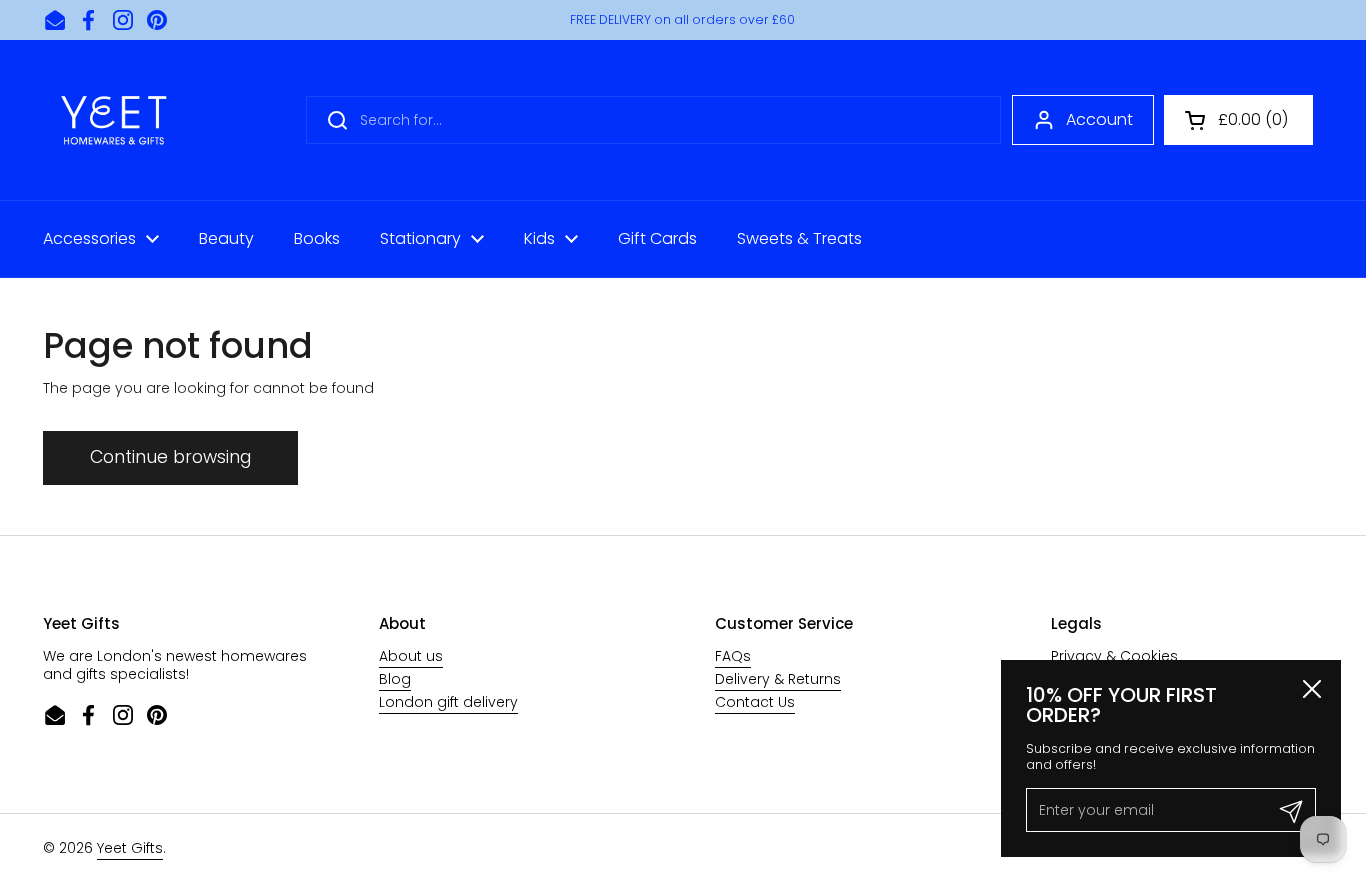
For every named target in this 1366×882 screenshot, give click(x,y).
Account (1099, 119)
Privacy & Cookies (1114, 656)
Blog (395, 679)
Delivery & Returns (778, 679)
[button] (1238, 120)
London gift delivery (448, 702)
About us (411, 656)
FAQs (733, 656)
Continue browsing (170, 457)
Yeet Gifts (130, 848)
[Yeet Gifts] (114, 120)
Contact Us (755, 702)
